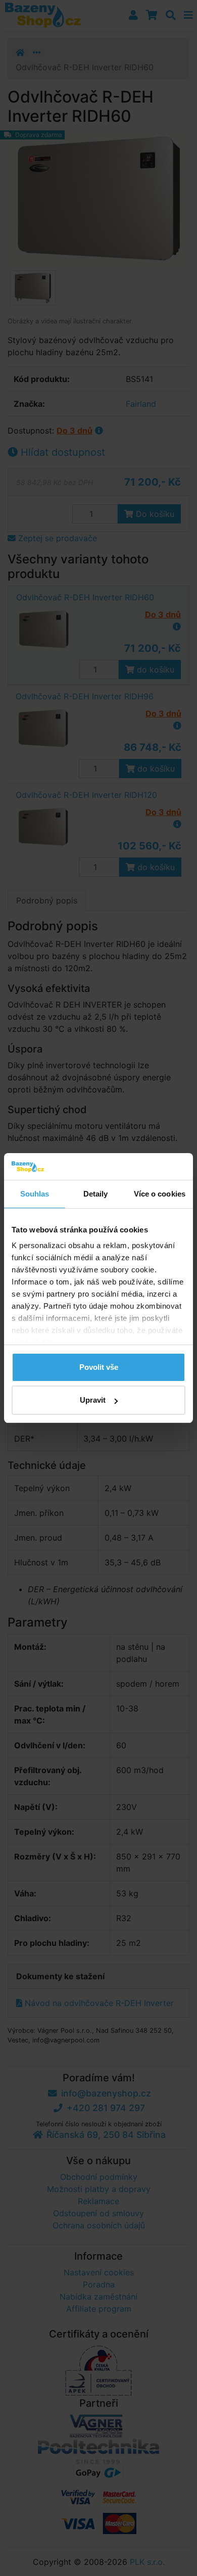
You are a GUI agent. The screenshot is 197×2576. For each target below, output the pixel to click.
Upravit (93, 1400)
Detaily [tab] (96, 1194)
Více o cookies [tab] (160, 1194)
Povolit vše (99, 1367)
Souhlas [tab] (35, 1194)
